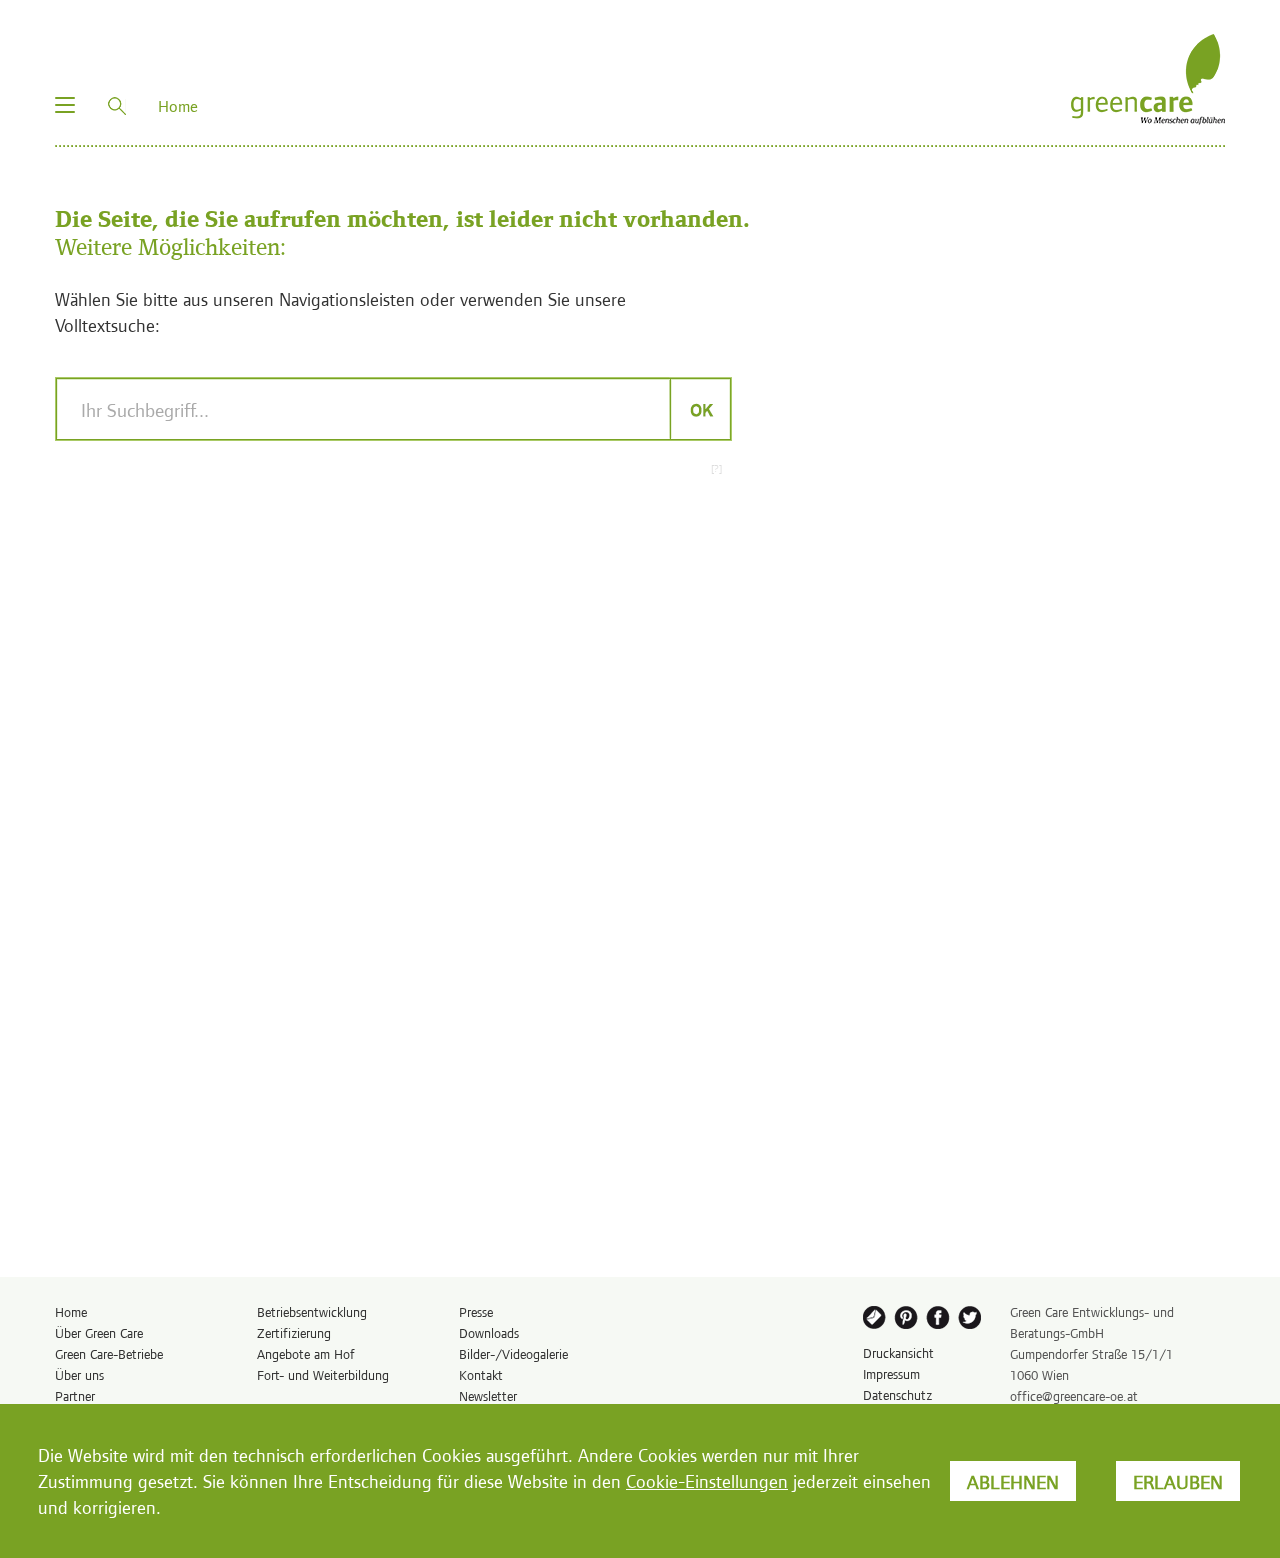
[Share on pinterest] (907, 1321)
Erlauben (1178, 1481)
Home (71, 1311)
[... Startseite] (1148, 76)
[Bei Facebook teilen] (940, 1321)
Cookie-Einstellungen (707, 1480)
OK (700, 409)
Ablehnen (1013, 1481)
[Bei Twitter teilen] (973, 1321)
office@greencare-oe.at (1074, 1395)
